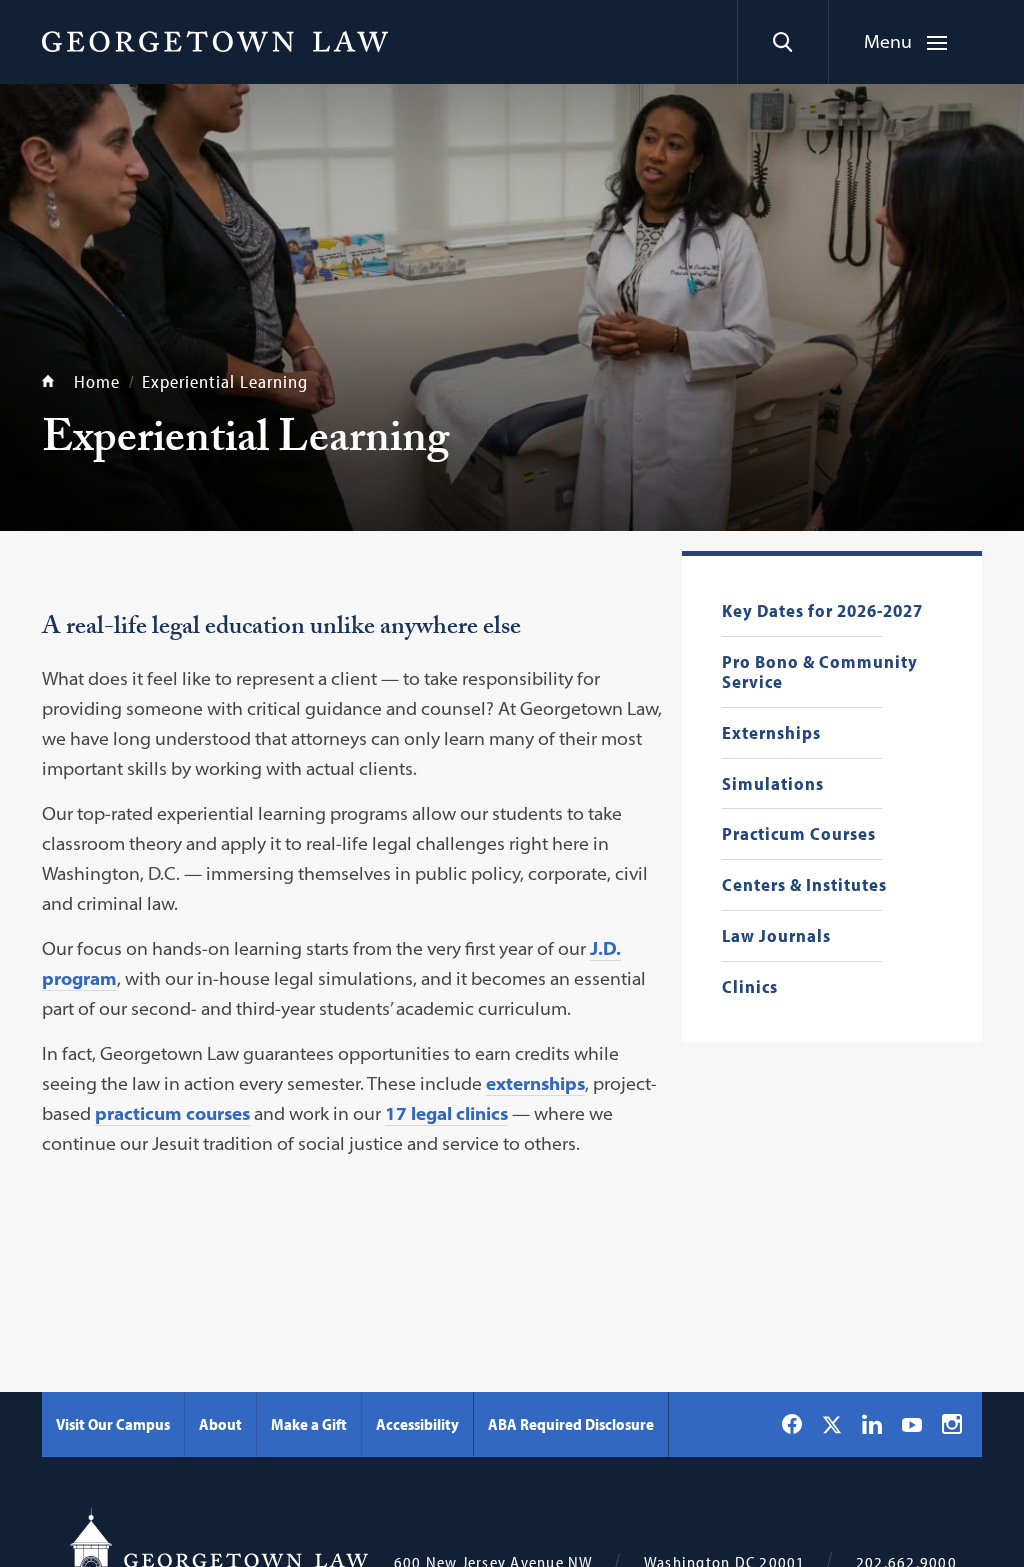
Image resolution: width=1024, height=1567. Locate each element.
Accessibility (417, 1424)
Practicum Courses (799, 834)
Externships (771, 733)
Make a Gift (309, 1424)
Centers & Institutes (804, 885)
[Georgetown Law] (215, 41)
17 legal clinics (446, 1113)
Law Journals (776, 936)
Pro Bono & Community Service (820, 672)
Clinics (750, 987)
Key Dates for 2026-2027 (822, 611)
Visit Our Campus (113, 1424)
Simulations (773, 784)
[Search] (782, 42)
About (220, 1424)
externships (535, 1083)
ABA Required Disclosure (571, 1424)
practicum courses (172, 1113)
